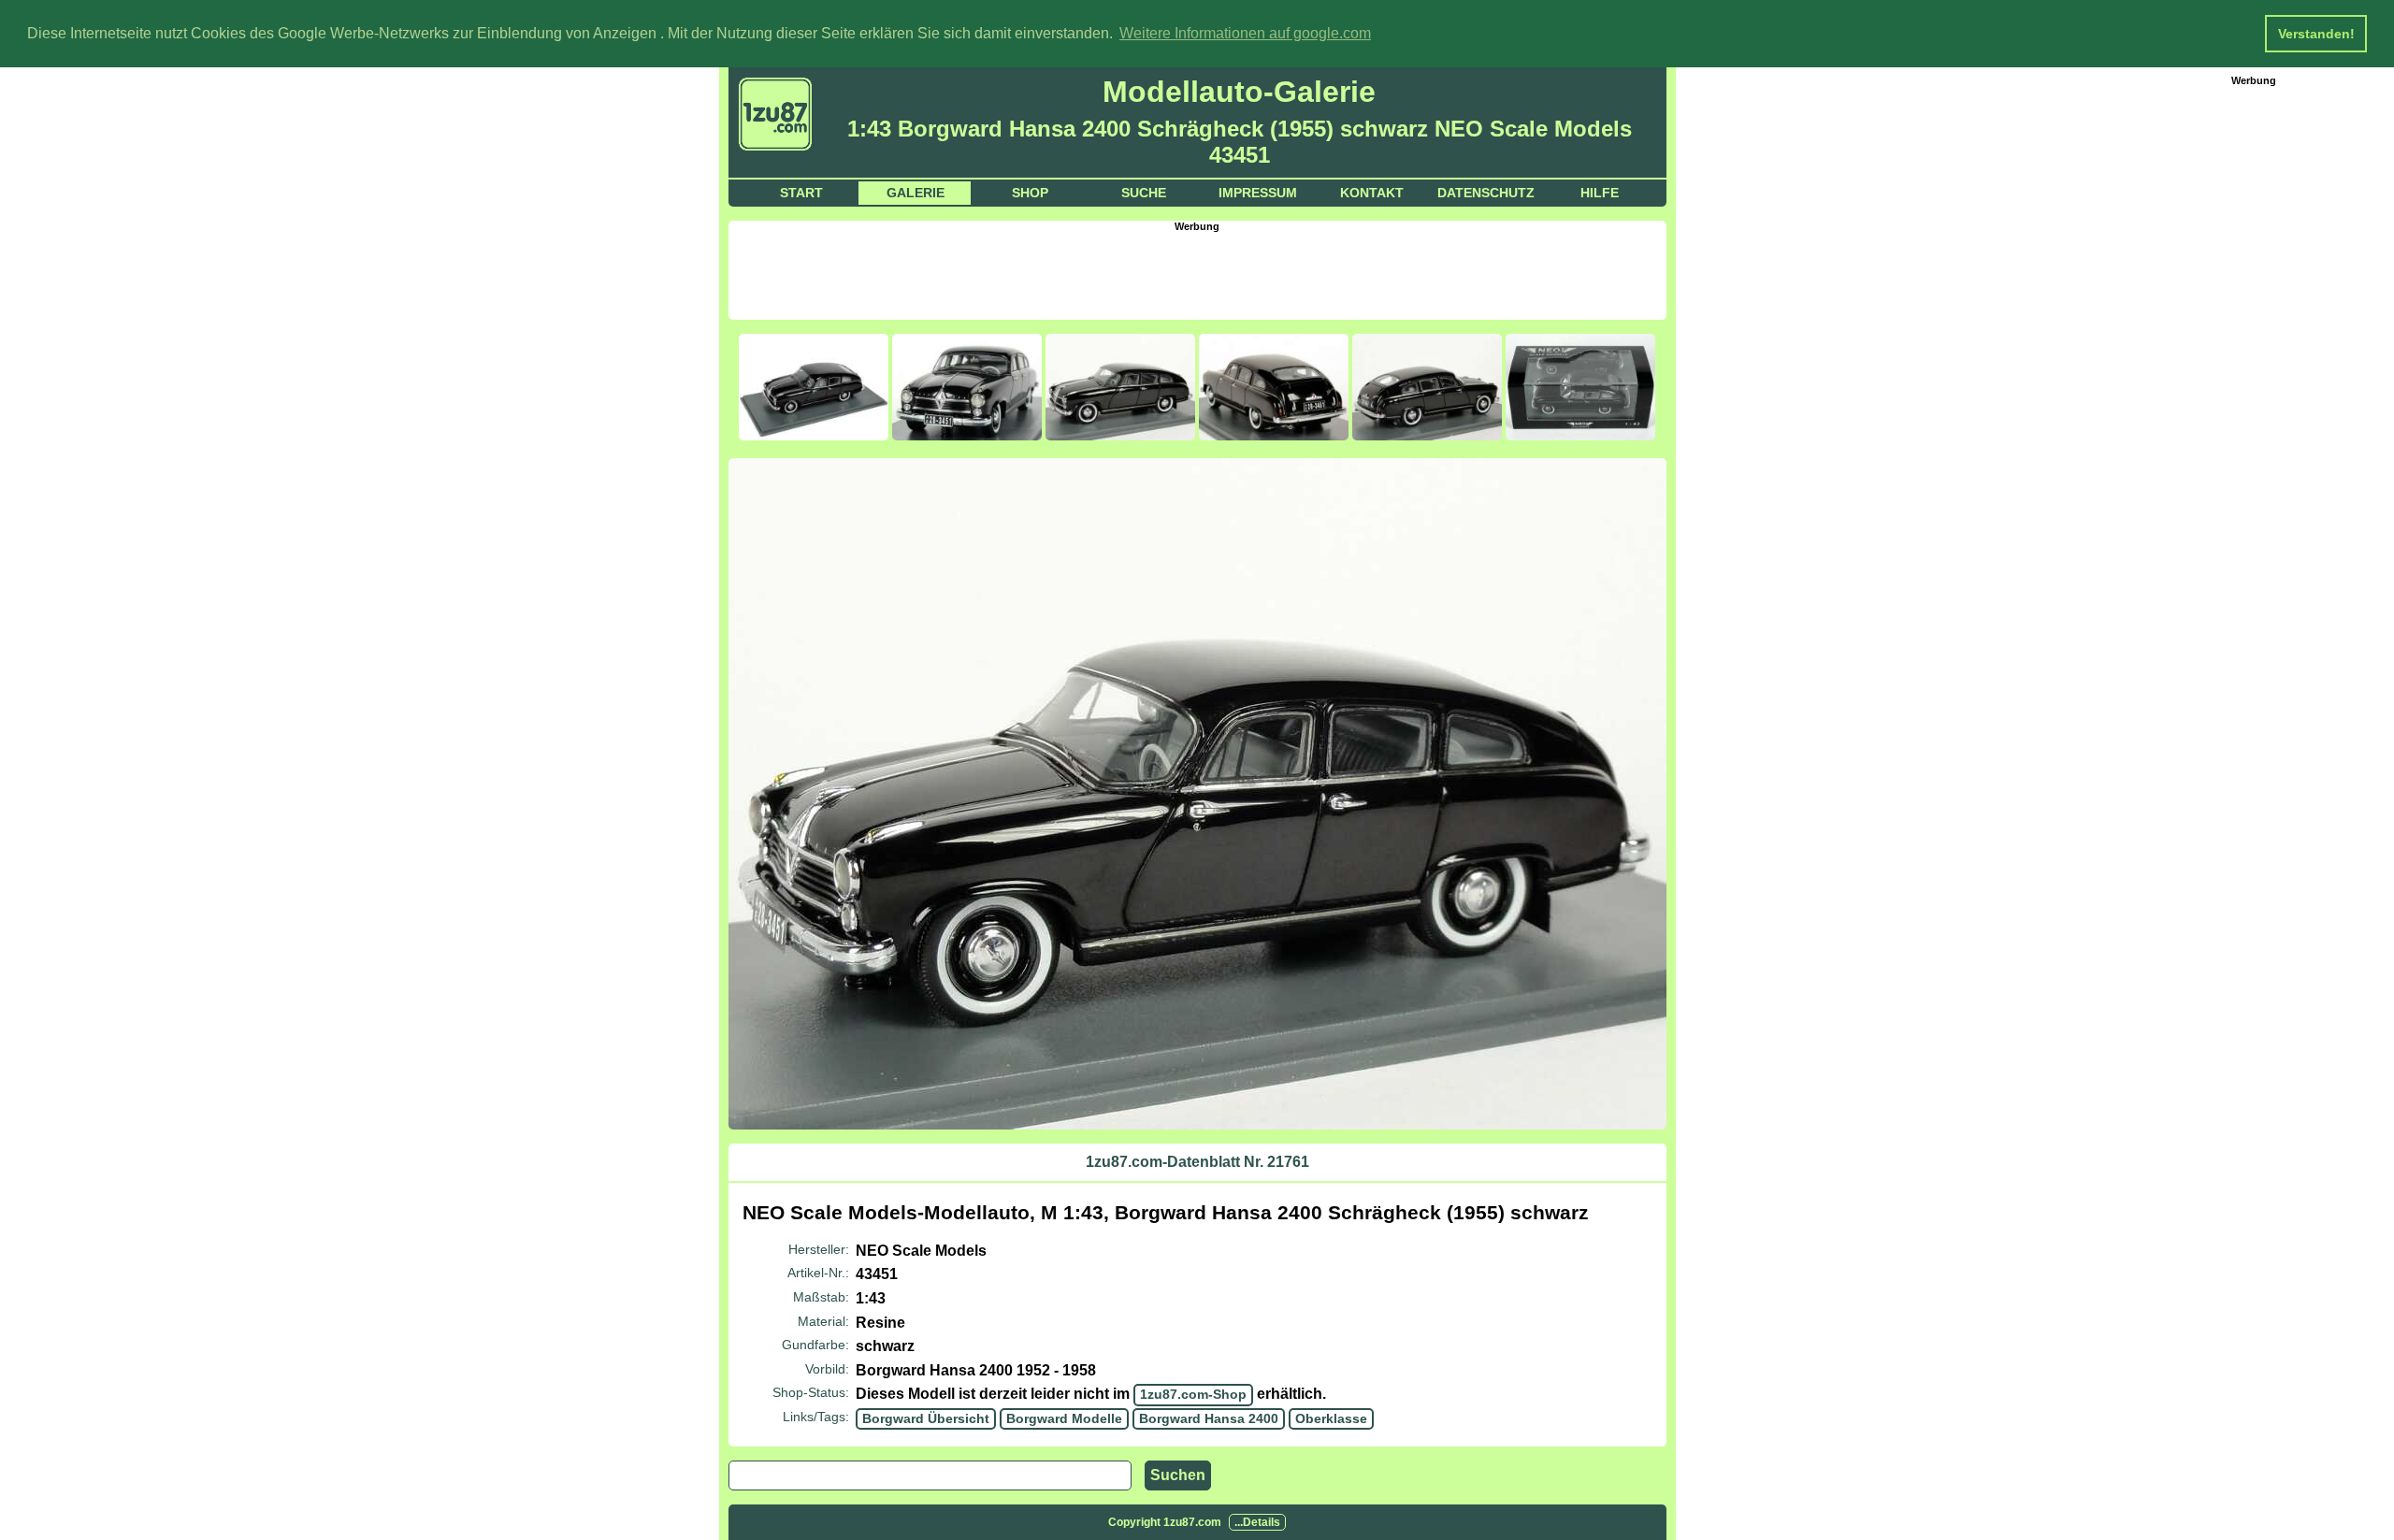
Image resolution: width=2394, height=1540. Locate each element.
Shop (1030, 193)
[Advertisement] (1197, 274)
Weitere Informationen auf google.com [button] (1245, 33)
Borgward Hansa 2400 (1209, 1418)
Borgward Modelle (1064, 1418)
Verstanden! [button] (2316, 34)
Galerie (916, 193)
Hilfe (1600, 193)
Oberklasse (1331, 1418)
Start (801, 193)
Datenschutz (1486, 193)
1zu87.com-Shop (1193, 1394)
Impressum (1258, 193)
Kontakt (1372, 193)
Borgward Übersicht (926, 1418)
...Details (1257, 1522)
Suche (1144, 193)
